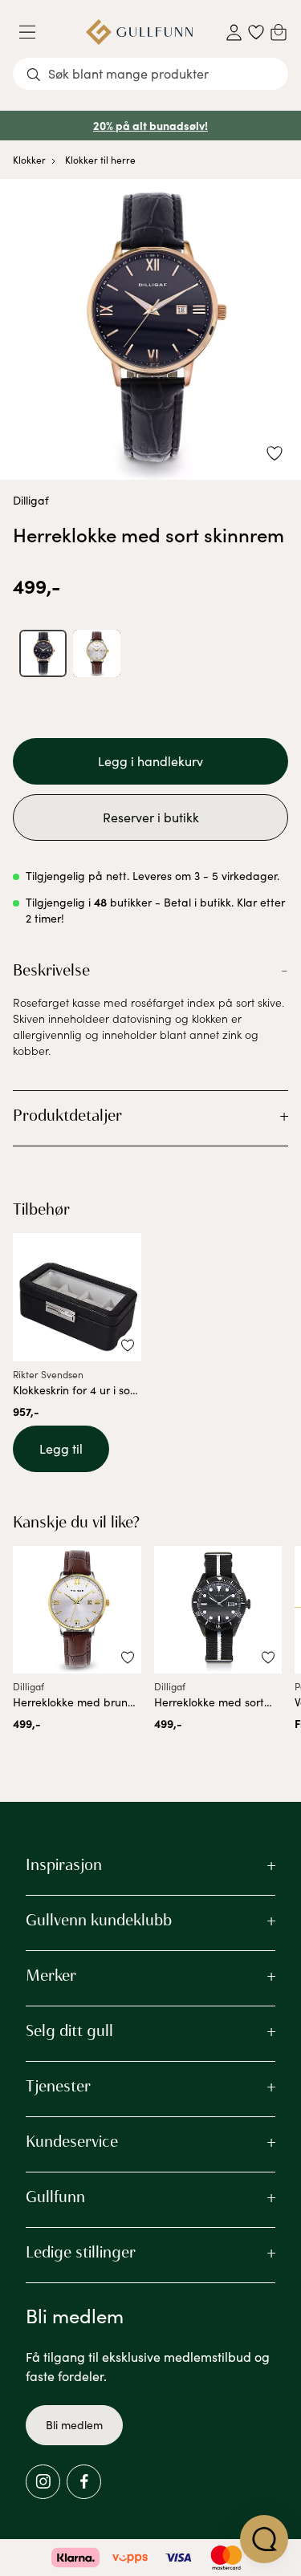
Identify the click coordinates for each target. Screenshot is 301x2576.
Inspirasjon (64, 1864)
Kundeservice (72, 2141)
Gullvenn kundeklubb (99, 1920)
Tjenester (58, 2086)
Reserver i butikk (151, 817)
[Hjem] (139, 32)
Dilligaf (31, 500)
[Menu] (34, 32)
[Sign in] (234, 32)
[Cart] (279, 32)
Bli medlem (74, 2425)
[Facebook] (84, 2482)
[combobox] (150, 74)
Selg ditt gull (69, 2030)
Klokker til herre (100, 160)
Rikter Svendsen (48, 1374)
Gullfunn (55, 2197)
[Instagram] (43, 2482)
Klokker (29, 160)
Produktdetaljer (67, 1115)
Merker (51, 1975)
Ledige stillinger (81, 2252)
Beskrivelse (51, 970)
